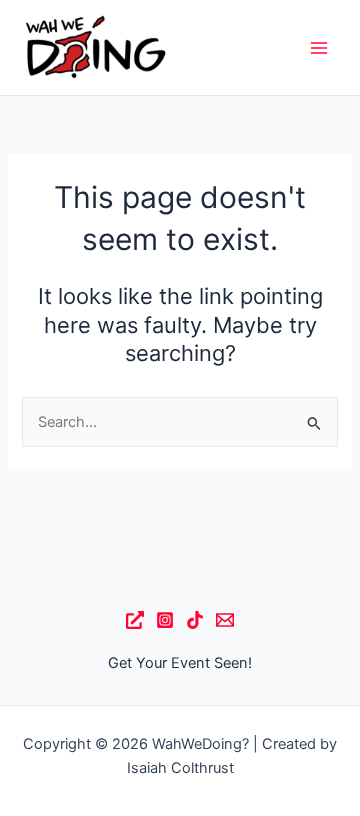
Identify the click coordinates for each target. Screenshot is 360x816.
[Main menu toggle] (319, 48)
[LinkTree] (135, 620)
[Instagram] (165, 620)
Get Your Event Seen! (180, 663)
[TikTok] (195, 620)
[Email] (225, 620)
